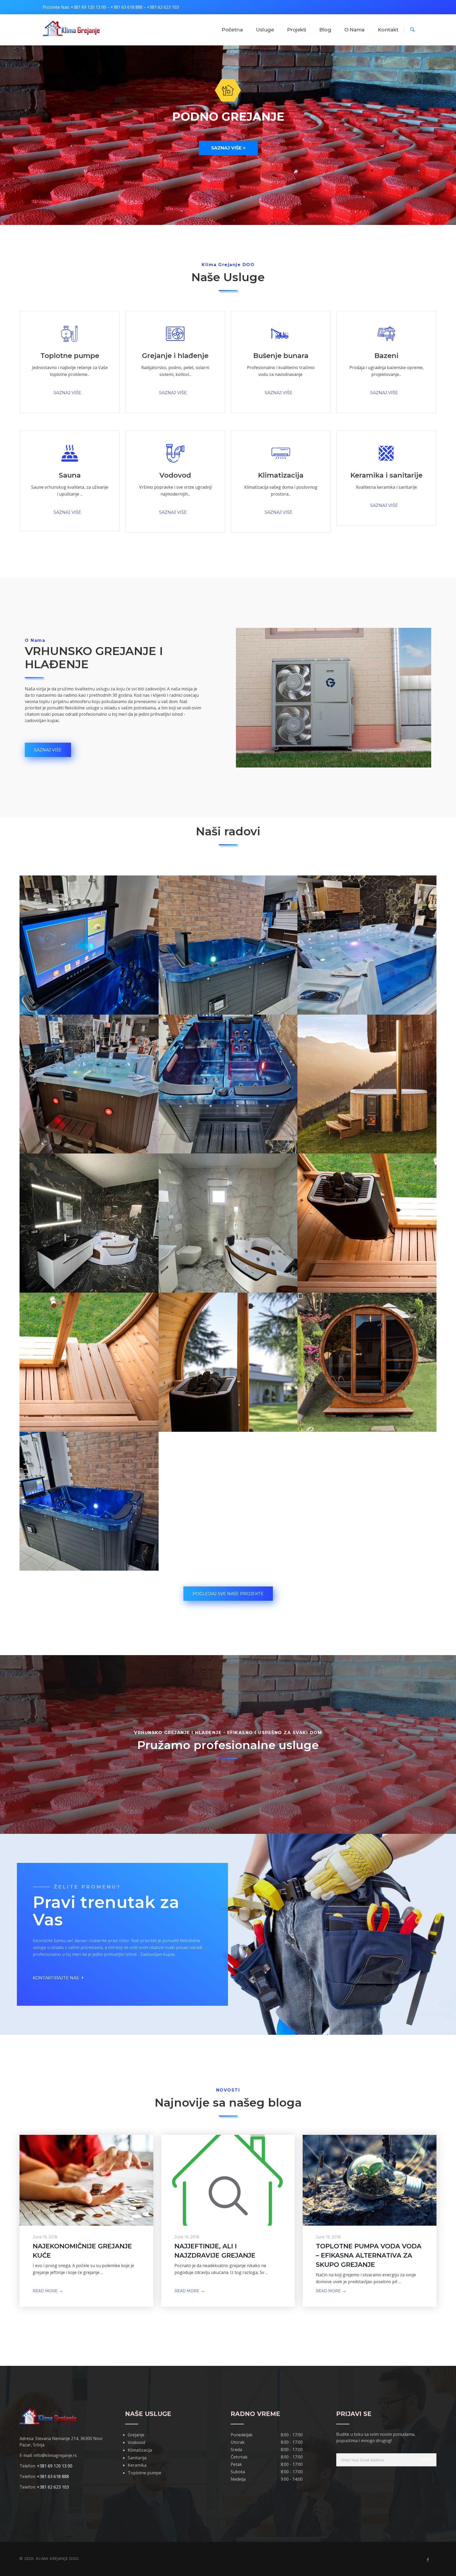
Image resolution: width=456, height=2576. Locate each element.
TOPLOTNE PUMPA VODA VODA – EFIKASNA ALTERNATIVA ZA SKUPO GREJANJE (369, 2255)
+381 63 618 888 (127, 7)
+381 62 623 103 (163, 7)
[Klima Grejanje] (71, 29)
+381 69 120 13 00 (88, 7)
